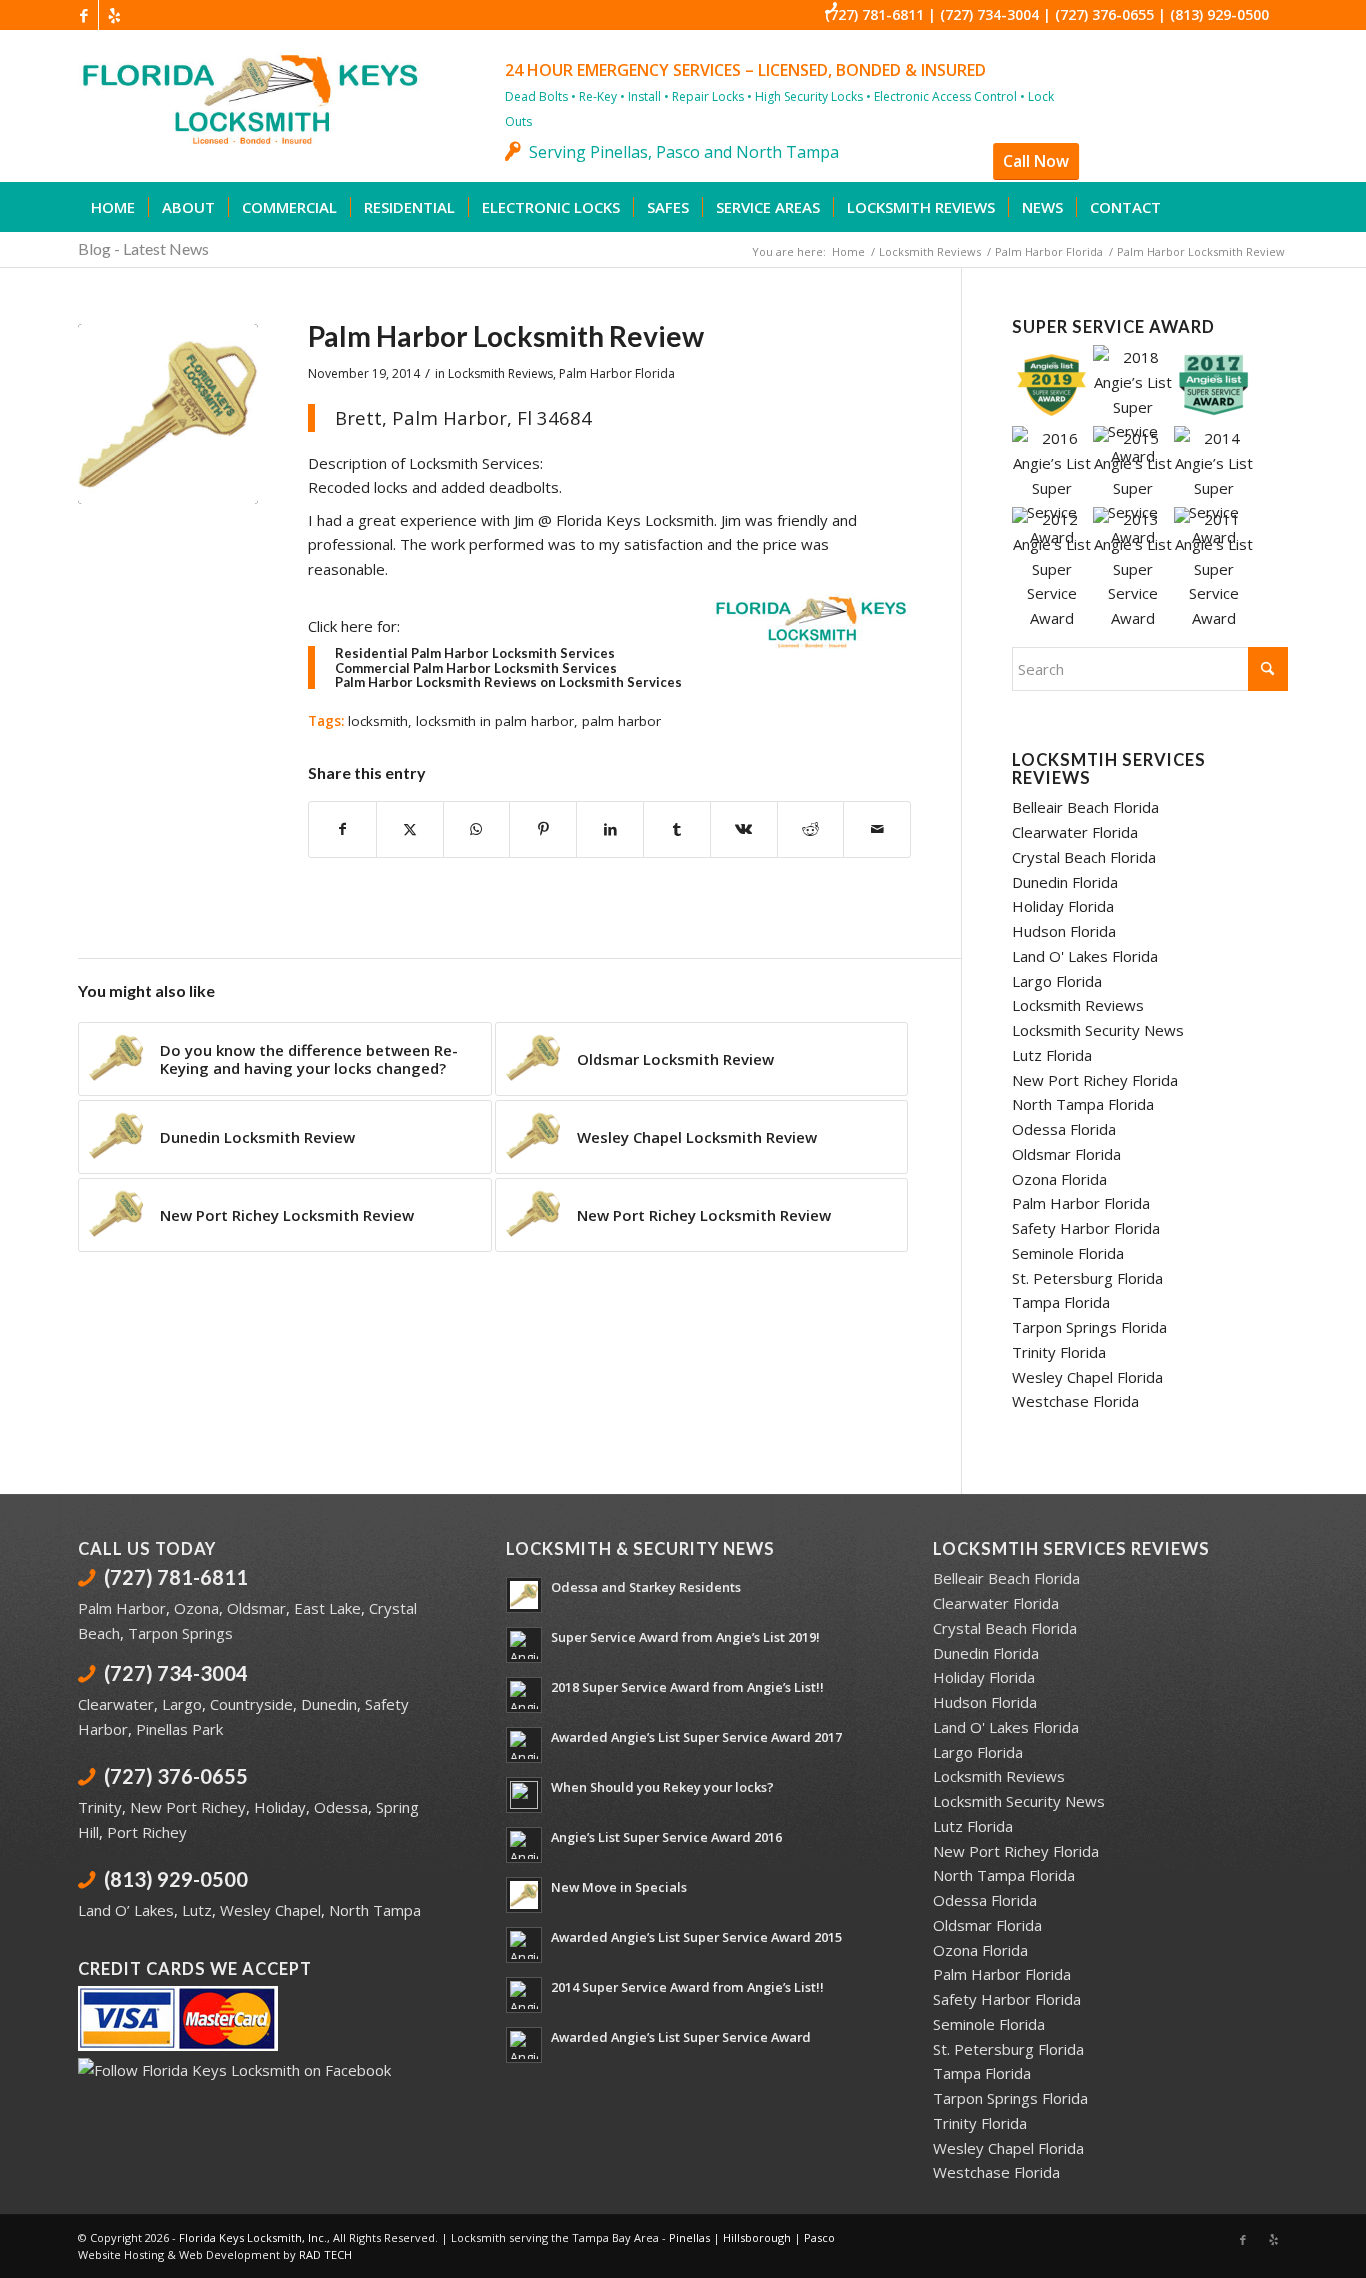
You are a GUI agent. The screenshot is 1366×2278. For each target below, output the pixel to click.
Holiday (280, 1807)
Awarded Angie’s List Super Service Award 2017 (696, 1737)
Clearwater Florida (1075, 832)
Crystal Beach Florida (1084, 857)
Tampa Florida (1061, 1302)
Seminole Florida (1068, 1253)
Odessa (341, 1807)
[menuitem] (113, 207)
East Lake (327, 1608)
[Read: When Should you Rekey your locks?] (524, 1795)
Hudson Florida (1064, 931)
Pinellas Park (179, 1729)
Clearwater (116, 1704)
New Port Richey (188, 1807)
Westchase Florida (1075, 1401)
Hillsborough (757, 2237)
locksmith (378, 721)
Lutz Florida (1052, 1055)
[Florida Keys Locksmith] (310, 116)
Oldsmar (256, 1608)
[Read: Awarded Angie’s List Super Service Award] (524, 2045)
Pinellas (689, 2237)
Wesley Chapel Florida (1087, 1377)
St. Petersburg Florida (1087, 1278)
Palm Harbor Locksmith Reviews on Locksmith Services (508, 682)
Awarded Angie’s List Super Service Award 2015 (696, 1937)
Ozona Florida (1059, 1179)
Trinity (100, 1807)
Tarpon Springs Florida (1089, 1327)
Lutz (197, 1910)
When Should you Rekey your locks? (662, 1787)
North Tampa (375, 1910)
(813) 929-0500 (1219, 14)
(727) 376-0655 (1104, 14)
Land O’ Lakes (126, 1910)
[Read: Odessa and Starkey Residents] (524, 1595)
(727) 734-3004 (989, 14)
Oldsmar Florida (1066, 1154)
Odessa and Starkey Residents (646, 1587)
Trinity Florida (1059, 1352)
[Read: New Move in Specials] (524, 1895)
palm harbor (621, 721)
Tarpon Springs (180, 1633)
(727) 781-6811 (874, 14)
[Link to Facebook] (83, 15)
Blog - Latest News (143, 248)
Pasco (819, 2237)
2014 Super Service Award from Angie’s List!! (687, 1987)
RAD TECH (325, 2254)
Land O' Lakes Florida (1085, 956)
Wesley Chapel (270, 1910)
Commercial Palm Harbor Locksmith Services (476, 668)
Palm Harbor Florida (617, 373)
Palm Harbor (122, 1608)
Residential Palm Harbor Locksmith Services (475, 653)
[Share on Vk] (744, 829)
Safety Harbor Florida (1086, 1228)
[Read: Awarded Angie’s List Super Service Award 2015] (524, 1945)
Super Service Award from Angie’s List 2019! (685, 1637)
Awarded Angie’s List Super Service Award (681, 2037)
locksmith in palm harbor (495, 721)
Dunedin (329, 1704)
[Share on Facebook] (342, 829)
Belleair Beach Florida (1085, 807)
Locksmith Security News (1098, 1030)
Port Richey (147, 1832)
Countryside (251, 1704)
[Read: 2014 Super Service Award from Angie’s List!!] (524, 1995)
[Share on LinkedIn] (610, 829)
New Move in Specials (619, 1887)
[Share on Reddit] (811, 829)
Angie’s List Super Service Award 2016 (666, 1837)
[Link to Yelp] (114, 15)
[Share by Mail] (877, 829)
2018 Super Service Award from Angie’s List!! (687, 1687)
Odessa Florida (1064, 1129)
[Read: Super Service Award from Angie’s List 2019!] (524, 1645)
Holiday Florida (1063, 906)
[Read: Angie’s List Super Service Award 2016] (524, 1845)
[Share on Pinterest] (543, 829)
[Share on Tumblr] (677, 829)
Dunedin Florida (1065, 882)
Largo (182, 1704)
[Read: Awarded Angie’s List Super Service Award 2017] (524, 1745)
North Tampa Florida (1083, 1104)
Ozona (196, 1608)
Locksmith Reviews (500, 373)
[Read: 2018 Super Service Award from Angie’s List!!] (524, 1695)
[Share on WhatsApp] (477, 829)
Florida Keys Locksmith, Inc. (253, 2237)
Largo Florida (1057, 981)
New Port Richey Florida (1095, 1080)
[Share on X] (410, 829)
